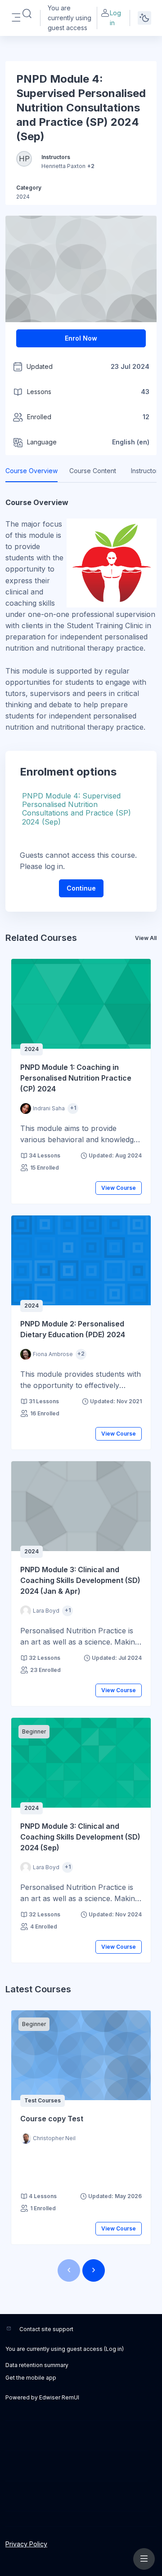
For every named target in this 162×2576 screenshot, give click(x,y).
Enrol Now (81, 338)
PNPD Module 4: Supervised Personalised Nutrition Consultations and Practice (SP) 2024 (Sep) (76, 809)
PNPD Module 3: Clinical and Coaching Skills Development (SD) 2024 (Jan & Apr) (80, 1580)
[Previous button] (69, 2270)
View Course (119, 1188)
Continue (81, 888)
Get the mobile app (31, 2378)
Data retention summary (37, 2365)
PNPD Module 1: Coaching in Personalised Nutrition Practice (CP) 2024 (76, 1078)
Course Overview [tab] (31, 471)
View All (146, 938)
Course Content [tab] (93, 471)
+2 (91, 166)
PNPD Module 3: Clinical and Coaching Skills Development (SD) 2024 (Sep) (80, 1837)
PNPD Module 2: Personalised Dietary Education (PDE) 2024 (73, 1329)
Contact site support (46, 2329)
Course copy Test (52, 2119)
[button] (27, 14)
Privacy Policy (26, 2544)
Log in (115, 18)
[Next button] (94, 2270)
